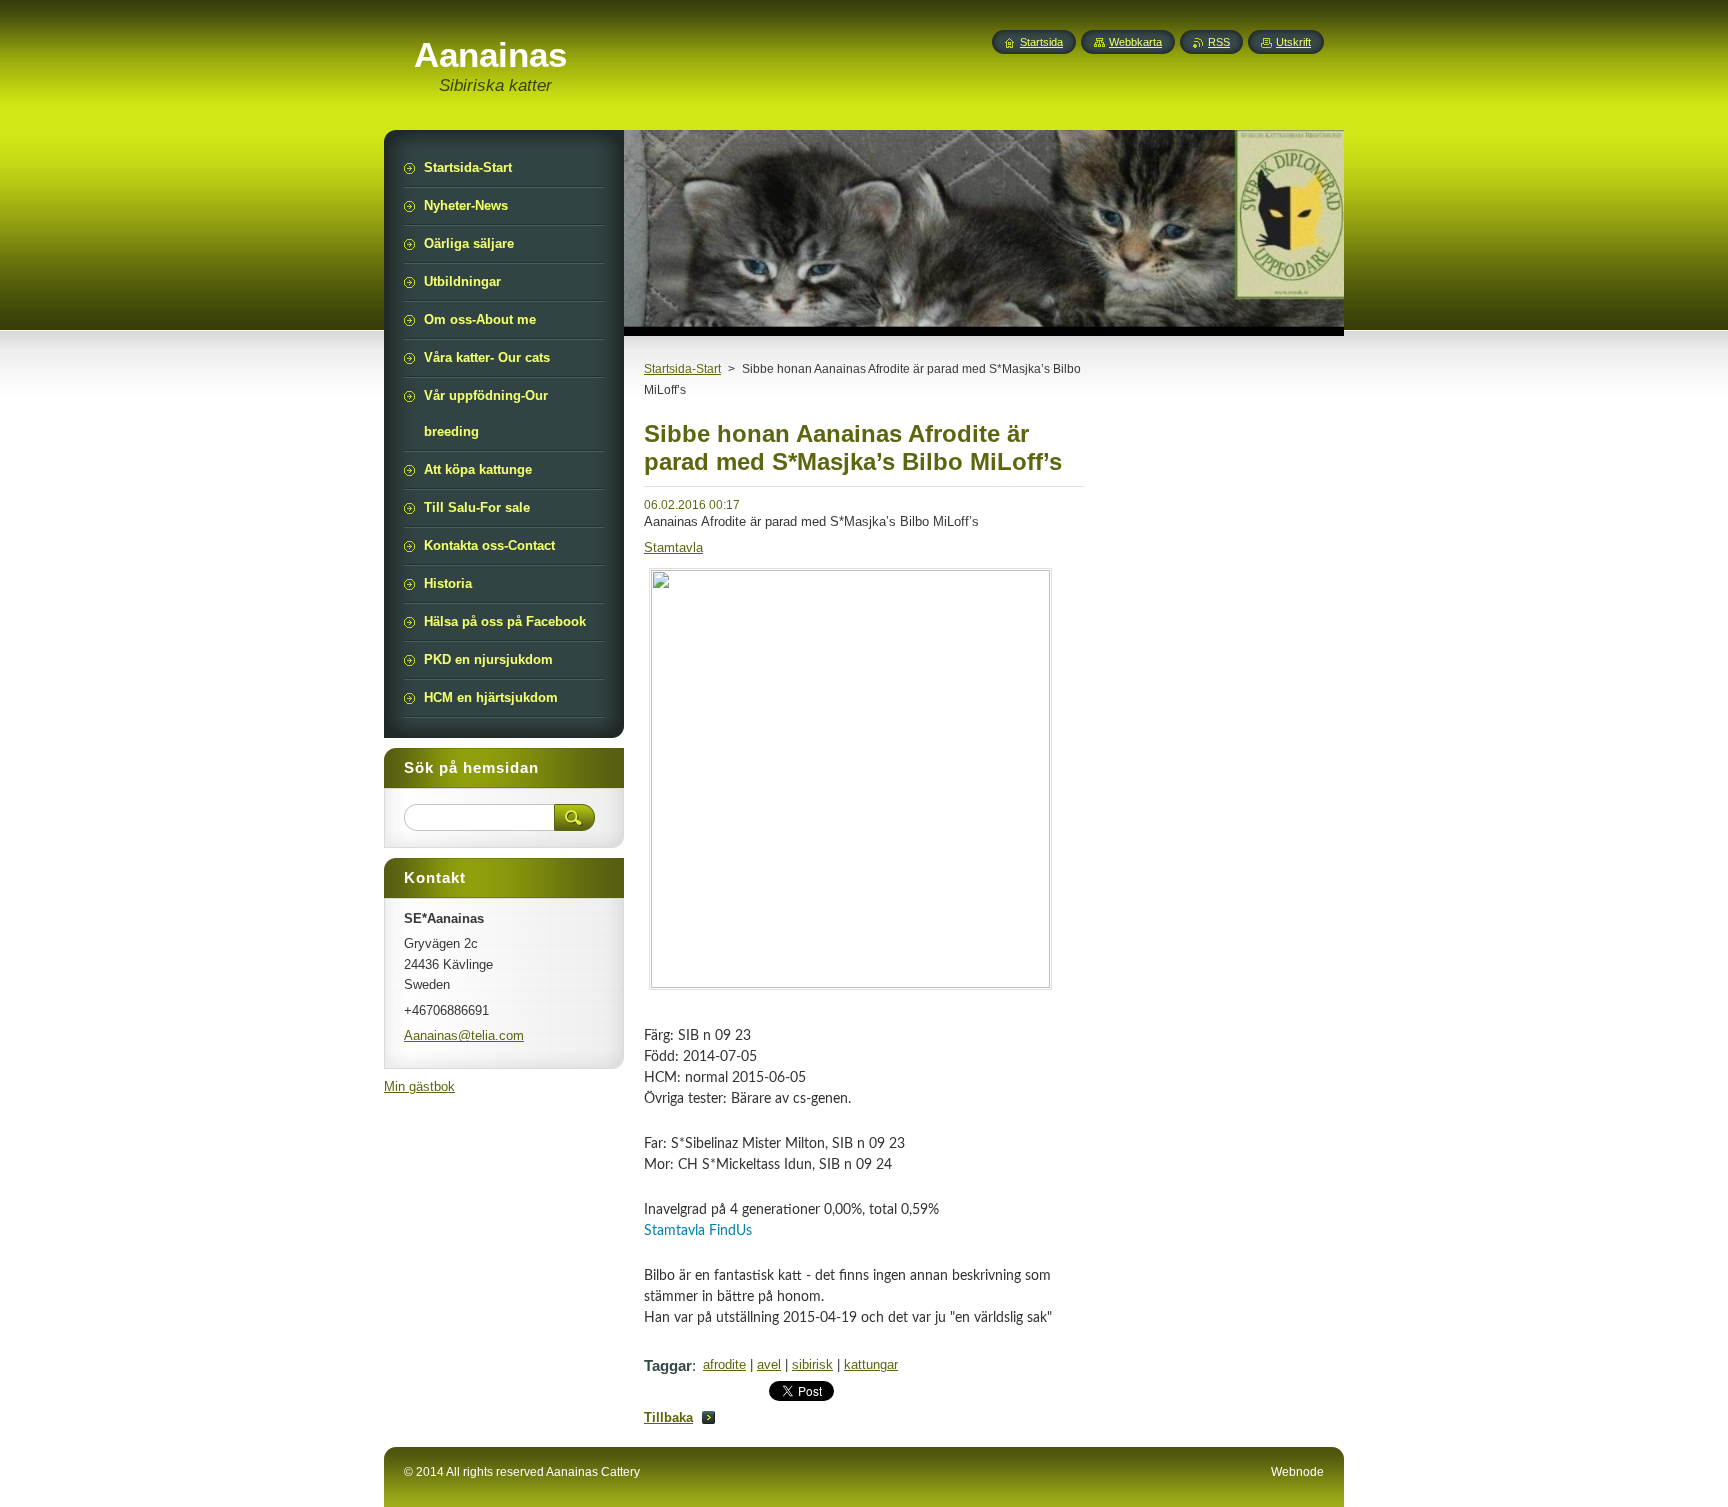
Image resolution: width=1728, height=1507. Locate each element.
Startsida (1041, 42)
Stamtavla (673, 547)
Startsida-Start (682, 369)
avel (769, 1364)
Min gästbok (419, 1086)
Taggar (668, 1365)
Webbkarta (1135, 42)
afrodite (724, 1364)
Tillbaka (668, 1417)
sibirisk (812, 1364)
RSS (1219, 42)
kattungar (871, 1364)
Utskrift (1293, 42)
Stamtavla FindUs (698, 1231)
